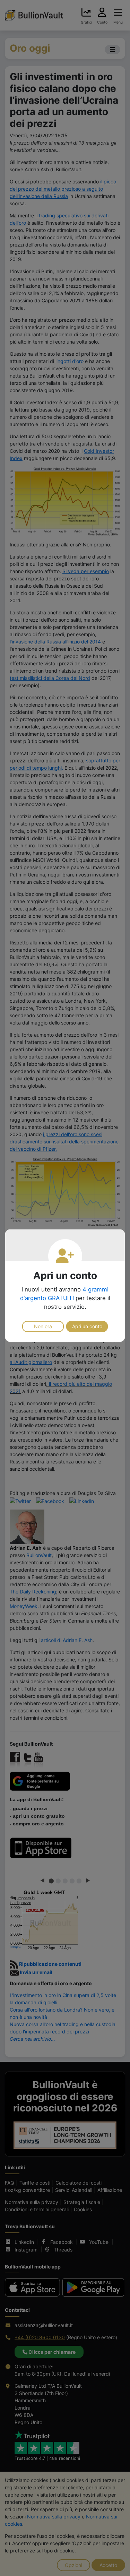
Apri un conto (87, 1326)
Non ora (43, 1326)
